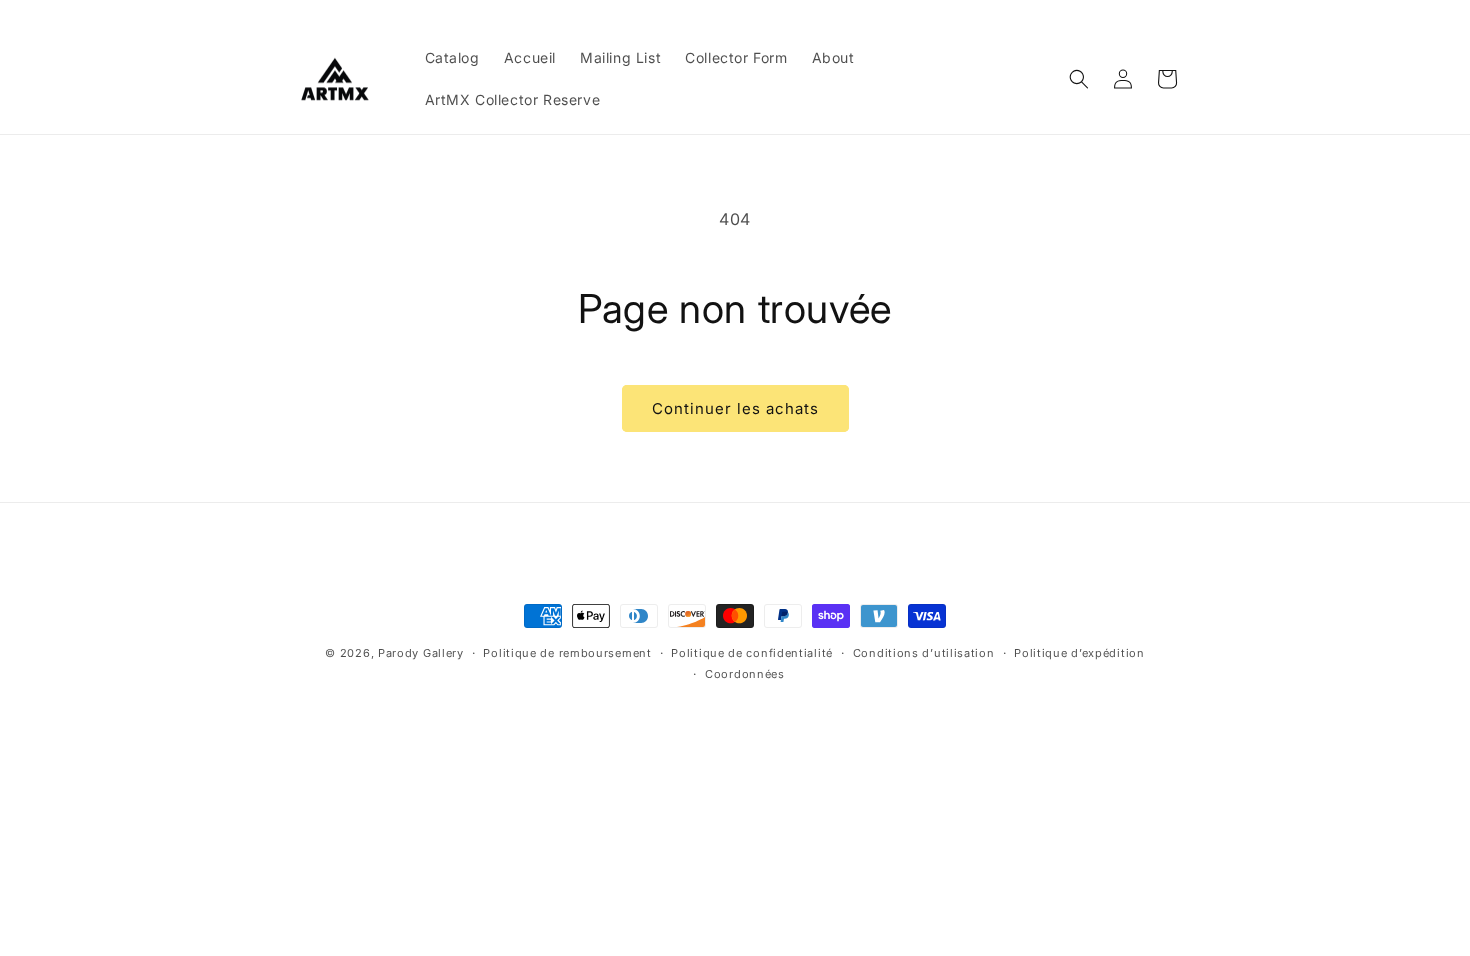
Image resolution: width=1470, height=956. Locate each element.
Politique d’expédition (1079, 653)
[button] (1079, 79)
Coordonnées (745, 674)
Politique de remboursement (567, 653)
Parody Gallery (421, 653)
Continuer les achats (735, 408)
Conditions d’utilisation (924, 653)
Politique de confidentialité (752, 653)
